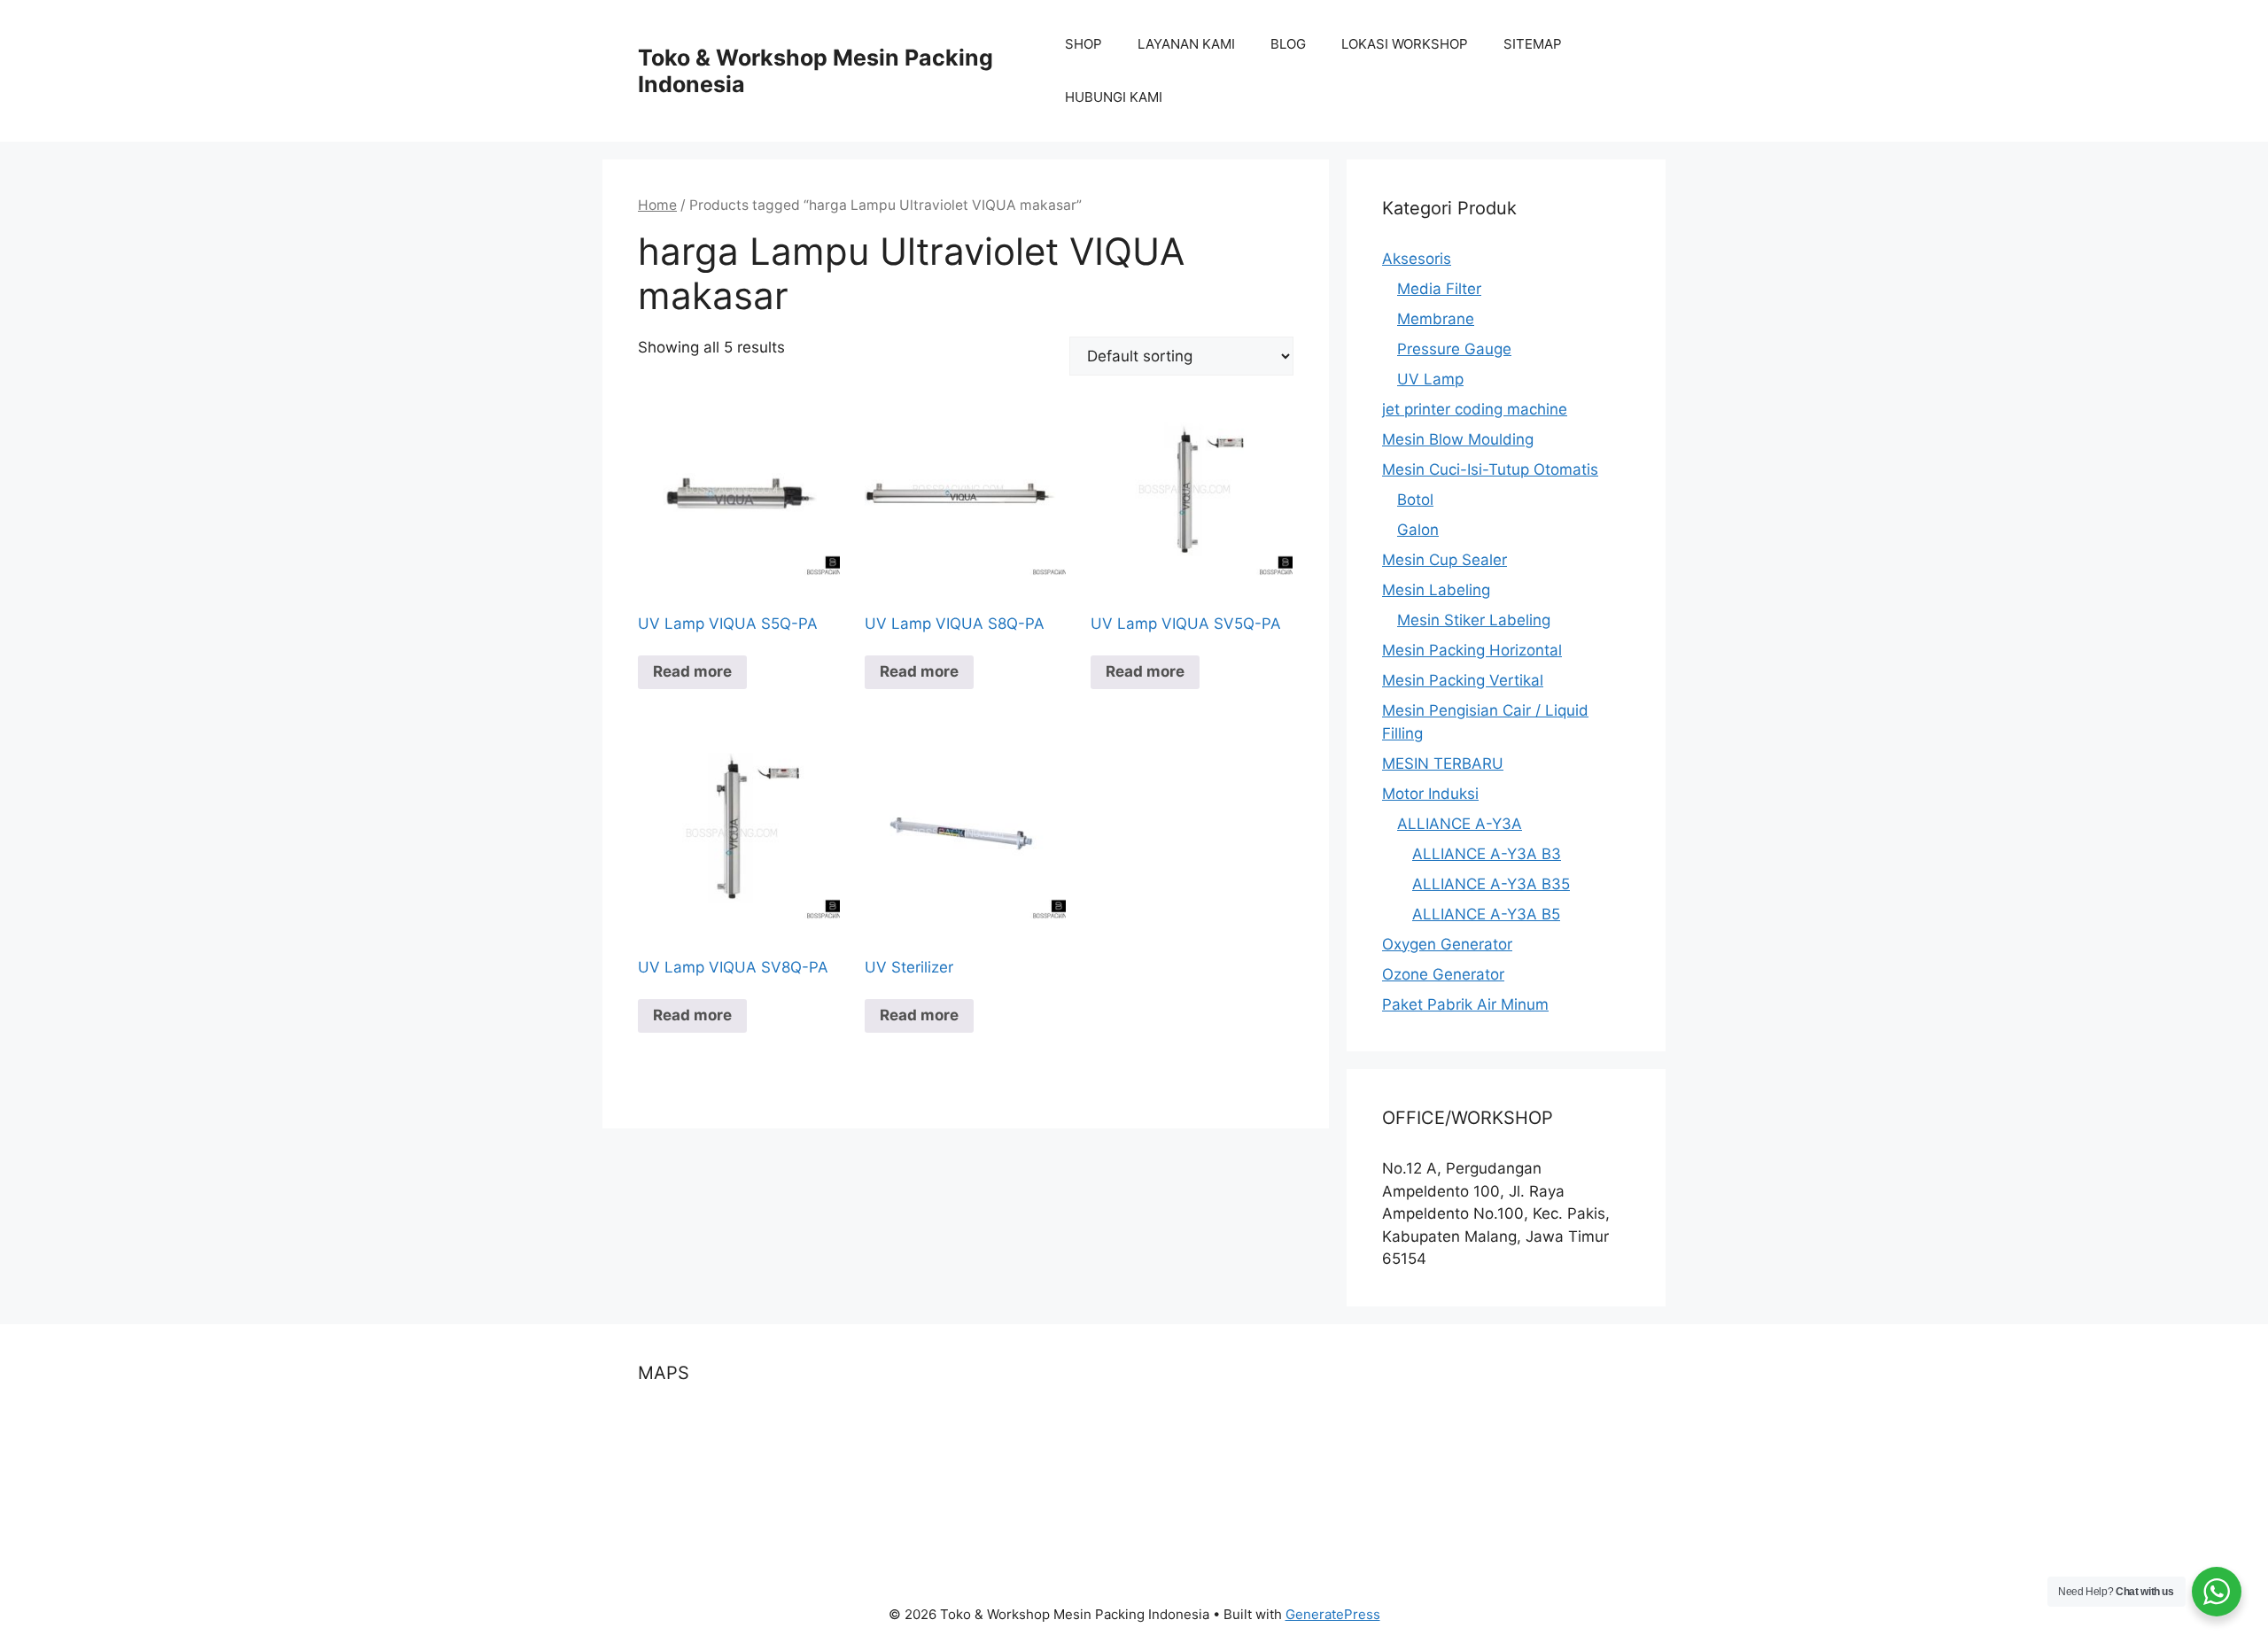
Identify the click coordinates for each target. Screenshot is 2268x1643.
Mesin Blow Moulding (1458, 439)
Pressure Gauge (1454, 349)
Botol (1415, 500)
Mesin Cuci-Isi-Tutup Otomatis (1490, 469)
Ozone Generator (1443, 974)
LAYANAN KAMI (1186, 44)
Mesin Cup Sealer (1445, 560)
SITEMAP (1533, 44)
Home (657, 205)
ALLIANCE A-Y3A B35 (1491, 884)
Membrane (1436, 319)
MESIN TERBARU (1443, 763)
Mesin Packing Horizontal (1472, 650)
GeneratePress (1333, 1614)
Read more (692, 671)
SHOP (1084, 44)
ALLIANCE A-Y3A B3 (1487, 854)
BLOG (1288, 44)
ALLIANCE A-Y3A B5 (1486, 914)
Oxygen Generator (1447, 944)
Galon (1418, 530)
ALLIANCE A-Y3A (1460, 824)
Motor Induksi (1430, 794)
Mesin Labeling (1436, 590)
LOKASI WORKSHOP (1405, 44)
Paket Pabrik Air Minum (1465, 1004)
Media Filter (1439, 289)
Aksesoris (1417, 259)
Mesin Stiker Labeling (1474, 620)
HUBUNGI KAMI (1114, 97)
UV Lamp (1430, 379)
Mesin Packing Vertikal (1463, 680)
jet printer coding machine (1475, 409)
